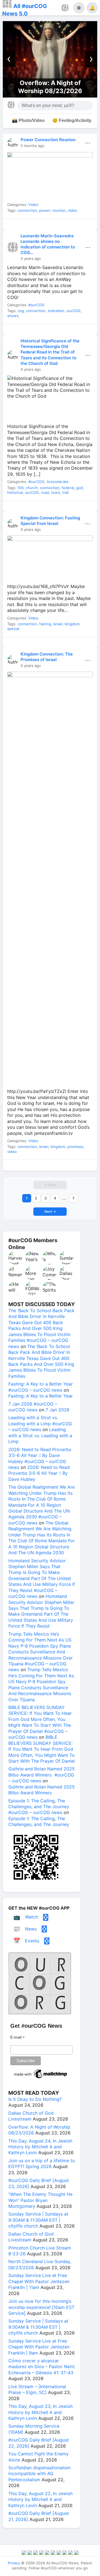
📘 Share (62, 226)
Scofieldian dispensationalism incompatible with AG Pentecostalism (39, 2474)
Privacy (14, 2563)
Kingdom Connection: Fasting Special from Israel (50, 521)
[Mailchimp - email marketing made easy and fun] (41, 2078)
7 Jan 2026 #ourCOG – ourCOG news (33, 1407)
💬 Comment (38, 226)
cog (21, 311)
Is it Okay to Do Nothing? (35, 2099)
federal (68, 488)
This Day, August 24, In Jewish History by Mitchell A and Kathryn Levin (40, 2147)
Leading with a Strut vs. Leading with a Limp (40, 1435)
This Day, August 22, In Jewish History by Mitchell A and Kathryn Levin (40, 2499)
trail (65, 492)
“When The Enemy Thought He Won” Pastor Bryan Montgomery (40, 2200)
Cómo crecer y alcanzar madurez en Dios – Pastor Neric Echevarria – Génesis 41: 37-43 (42, 2367)
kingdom (72, 624)
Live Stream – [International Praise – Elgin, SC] (37, 2389)
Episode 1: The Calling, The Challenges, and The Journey (39, 1821)
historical (15, 492)
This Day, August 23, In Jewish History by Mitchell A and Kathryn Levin (40, 2412)
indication (56, 311)
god (79, 488)
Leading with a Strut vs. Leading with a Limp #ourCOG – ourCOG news (40, 1423)
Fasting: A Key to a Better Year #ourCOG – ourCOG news (41, 1387)
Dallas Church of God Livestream (31, 2116)
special (13, 629)
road (45, 492)
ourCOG (74, 311)
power (45, 210)
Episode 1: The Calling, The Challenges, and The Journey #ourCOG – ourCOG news (39, 1807)
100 (21, 488)
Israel (58, 624)
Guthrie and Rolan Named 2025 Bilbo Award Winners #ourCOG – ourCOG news (42, 1775)
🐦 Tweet (86, 226)
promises (75, 1147)
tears (56, 492)
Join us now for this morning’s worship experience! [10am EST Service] (41, 2307)
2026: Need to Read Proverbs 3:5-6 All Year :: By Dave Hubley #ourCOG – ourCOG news (40, 1458)
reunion (59, 210)
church (32, 488)
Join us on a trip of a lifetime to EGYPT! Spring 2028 (42, 2163)
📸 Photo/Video (28, 120)
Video (33, 205)
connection (27, 210)
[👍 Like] (14, 226)
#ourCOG (36, 305)
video (72, 210)
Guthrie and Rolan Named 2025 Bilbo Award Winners (42, 1790)
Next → (50, 1211)
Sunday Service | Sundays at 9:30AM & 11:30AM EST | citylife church (38, 2220)
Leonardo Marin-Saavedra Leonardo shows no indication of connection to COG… (48, 244)
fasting (45, 624)
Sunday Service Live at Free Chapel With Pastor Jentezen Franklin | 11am (39, 2281)
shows (13, 316)
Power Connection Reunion (48, 140)
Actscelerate (58, 482)
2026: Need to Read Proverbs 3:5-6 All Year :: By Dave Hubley (39, 1473)
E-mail (17, 2037)
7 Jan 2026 (57, 1410)
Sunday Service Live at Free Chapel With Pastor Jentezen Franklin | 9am (39, 2347)
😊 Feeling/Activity (72, 120)
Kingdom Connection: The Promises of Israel (47, 657)
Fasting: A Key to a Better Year (41, 1396)
